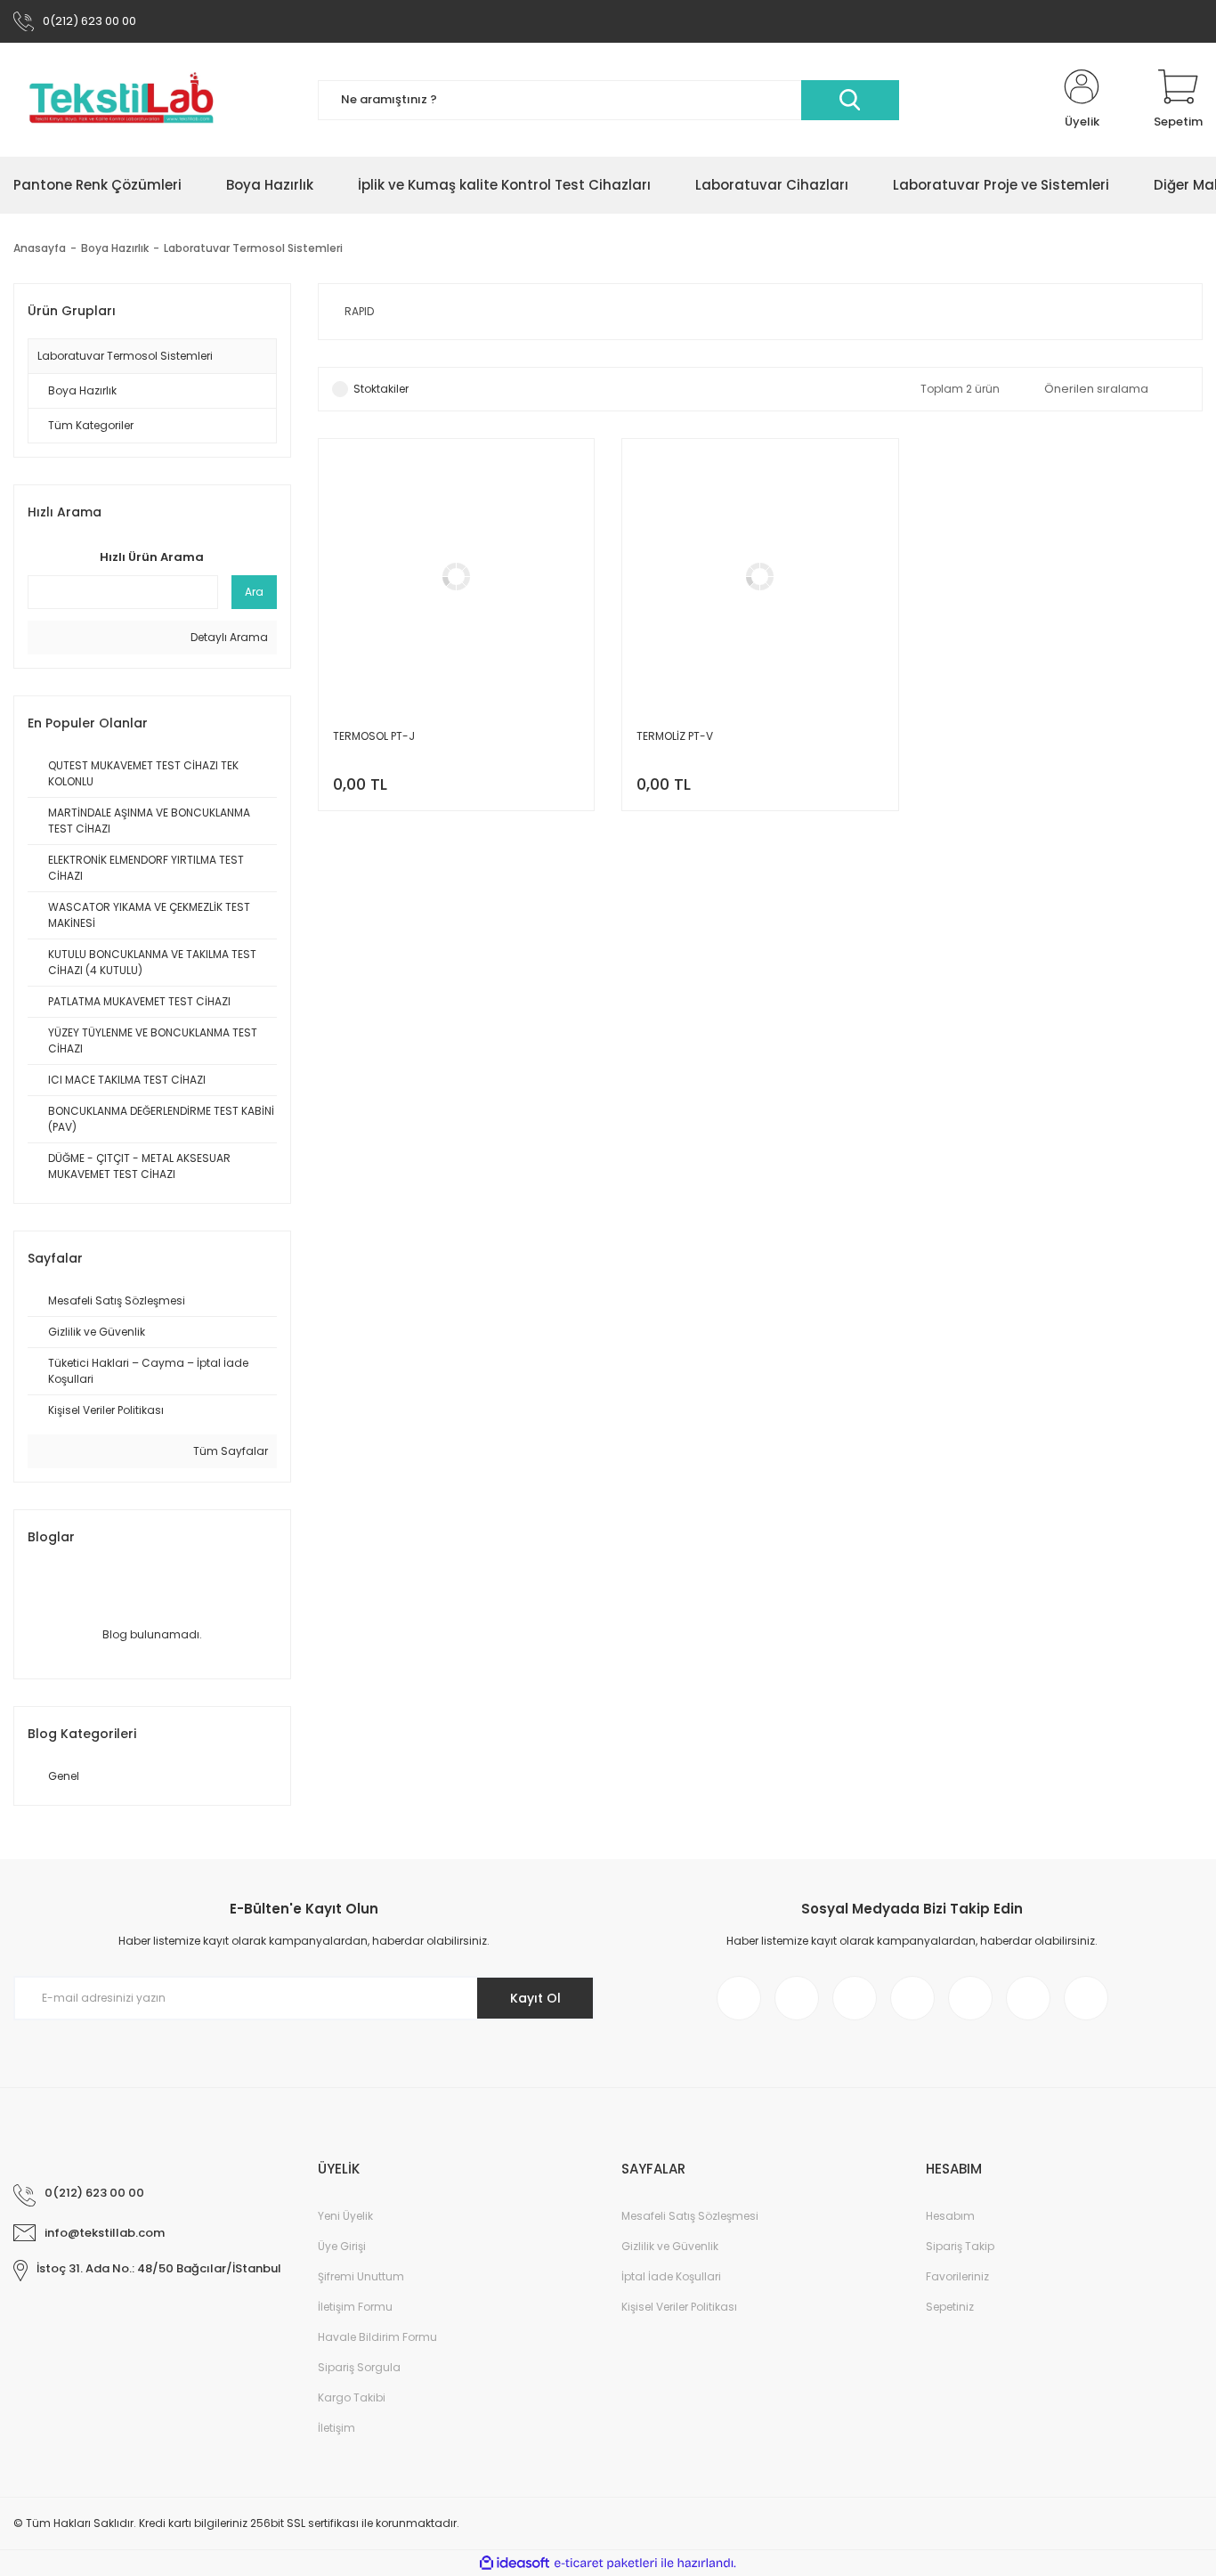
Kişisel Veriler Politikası (679, 2307)
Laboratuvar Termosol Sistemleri (253, 248)
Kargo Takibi (352, 2397)
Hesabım (950, 2216)
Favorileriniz (957, 2276)
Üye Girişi (342, 2246)
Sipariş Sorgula (359, 2367)
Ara (254, 592)
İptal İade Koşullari (671, 2276)
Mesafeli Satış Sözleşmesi (690, 2216)
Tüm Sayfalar (229, 1451)
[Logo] (122, 100)
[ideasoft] (515, 2563)
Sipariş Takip (960, 2246)
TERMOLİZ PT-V (675, 736)
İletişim (336, 2428)
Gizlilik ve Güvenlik (670, 2246)
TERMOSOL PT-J (374, 736)
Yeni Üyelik (345, 2216)
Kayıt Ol (535, 1998)
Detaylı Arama (228, 637)
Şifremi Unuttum (361, 2276)
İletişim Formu (355, 2307)
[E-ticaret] (606, 2563)
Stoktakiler (381, 389)
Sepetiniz (950, 2307)
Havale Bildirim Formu (377, 2337)
